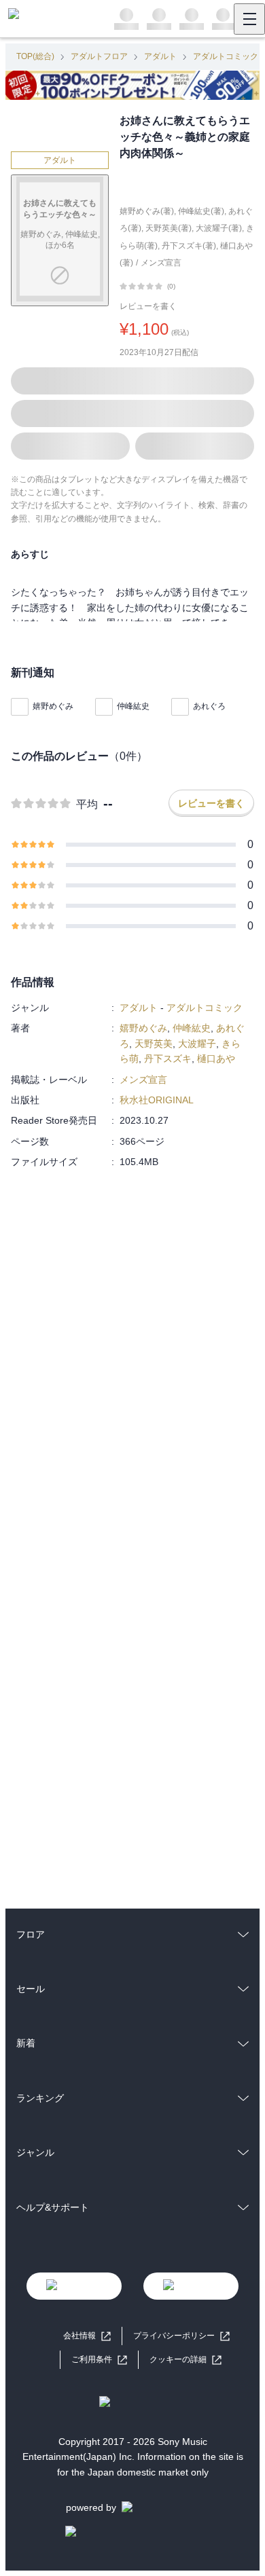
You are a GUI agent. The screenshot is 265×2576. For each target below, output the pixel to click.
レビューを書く (148, 306)
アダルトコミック (226, 56)
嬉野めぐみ (53, 706)
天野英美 (154, 1044)
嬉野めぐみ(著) (147, 211)
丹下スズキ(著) (189, 246)
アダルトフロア (99, 56)
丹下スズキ (168, 1059)
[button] (185, 2360)
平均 (87, 804)
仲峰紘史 (133, 706)
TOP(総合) (35, 56)
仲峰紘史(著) (201, 211)
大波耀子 (197, 1044)
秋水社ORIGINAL (157, 1100)
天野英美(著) (169, 228)
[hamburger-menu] (249, 19)
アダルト (160, 56)
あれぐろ (209, 706)
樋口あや (216, 1059)
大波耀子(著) (219, 228)
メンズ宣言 (161, 263)
